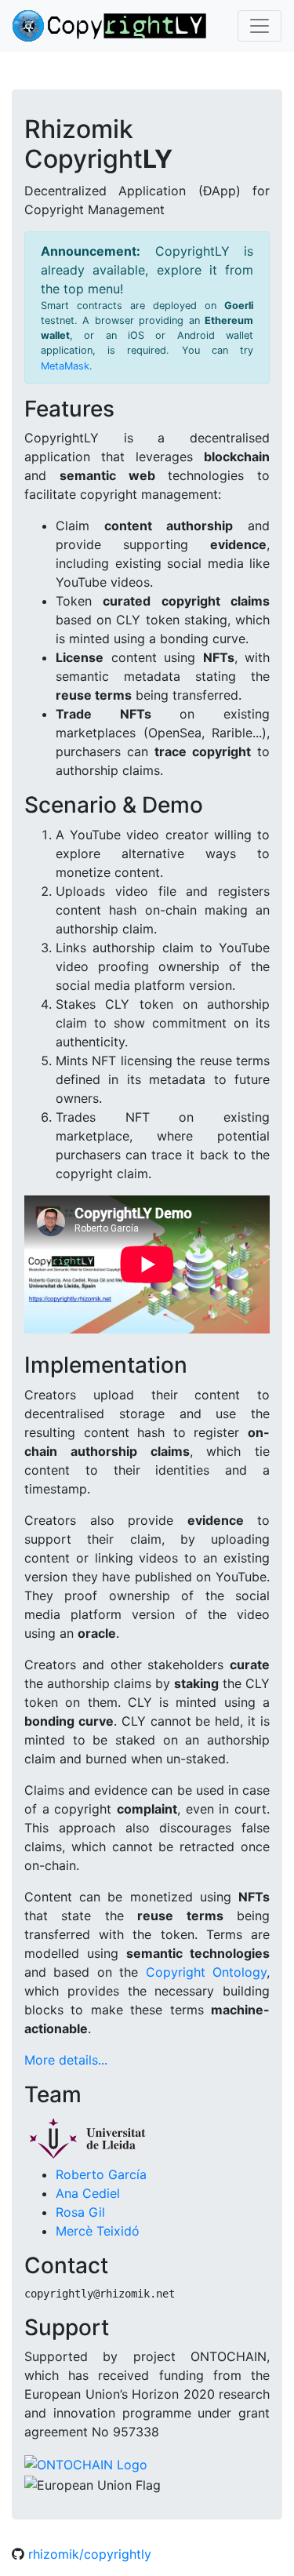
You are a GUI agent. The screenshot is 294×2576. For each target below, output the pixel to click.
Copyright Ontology (206, 1972)
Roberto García (101, 2174)
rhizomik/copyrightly (88, 2554)
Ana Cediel (88, 2193)
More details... (66, 2060)
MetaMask (65, 366)
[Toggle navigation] (260, 26)
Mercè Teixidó (98, 2231)
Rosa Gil (80, 2212)
